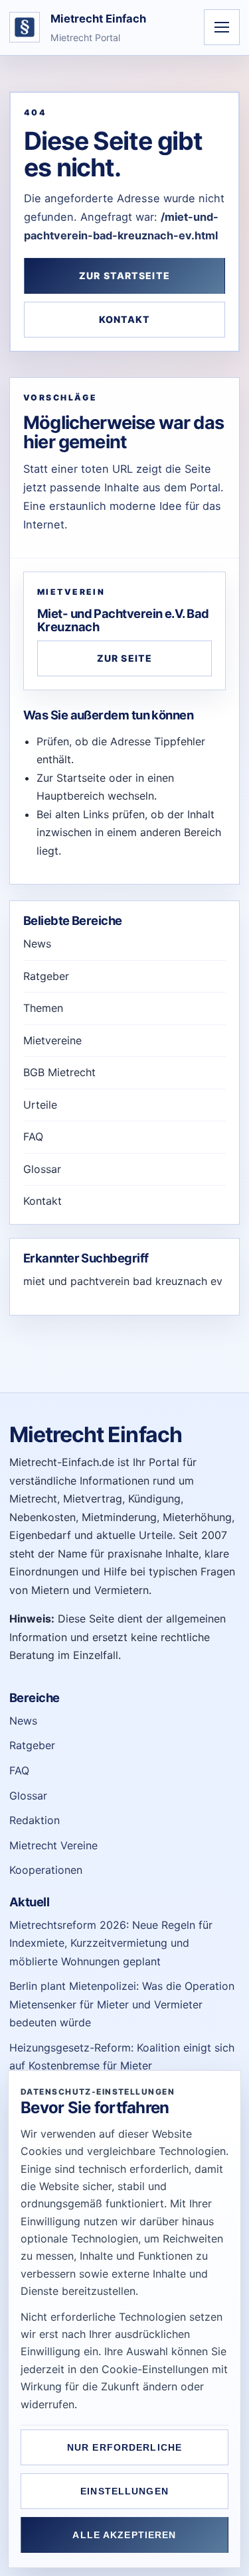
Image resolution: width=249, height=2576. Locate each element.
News (37, 944)
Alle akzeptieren (124, 2535)
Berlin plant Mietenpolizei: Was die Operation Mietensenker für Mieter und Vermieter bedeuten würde (122, 2004)
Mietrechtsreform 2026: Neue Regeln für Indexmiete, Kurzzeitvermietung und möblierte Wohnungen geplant (111, 1943)
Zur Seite (124, 658)
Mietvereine (52, 1040)
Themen (43, 1008)
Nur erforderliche (124, 2447)
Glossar (42, 1169)
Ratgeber (46, 976)
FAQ (33, 1136)
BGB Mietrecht (59, 1072)
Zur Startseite (124, 276)
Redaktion (35, 1820)
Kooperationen (46, 1870)
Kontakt (125, 319)
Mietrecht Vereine (53, 1845)
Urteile (40, 1105)
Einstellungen (124, 2491)
